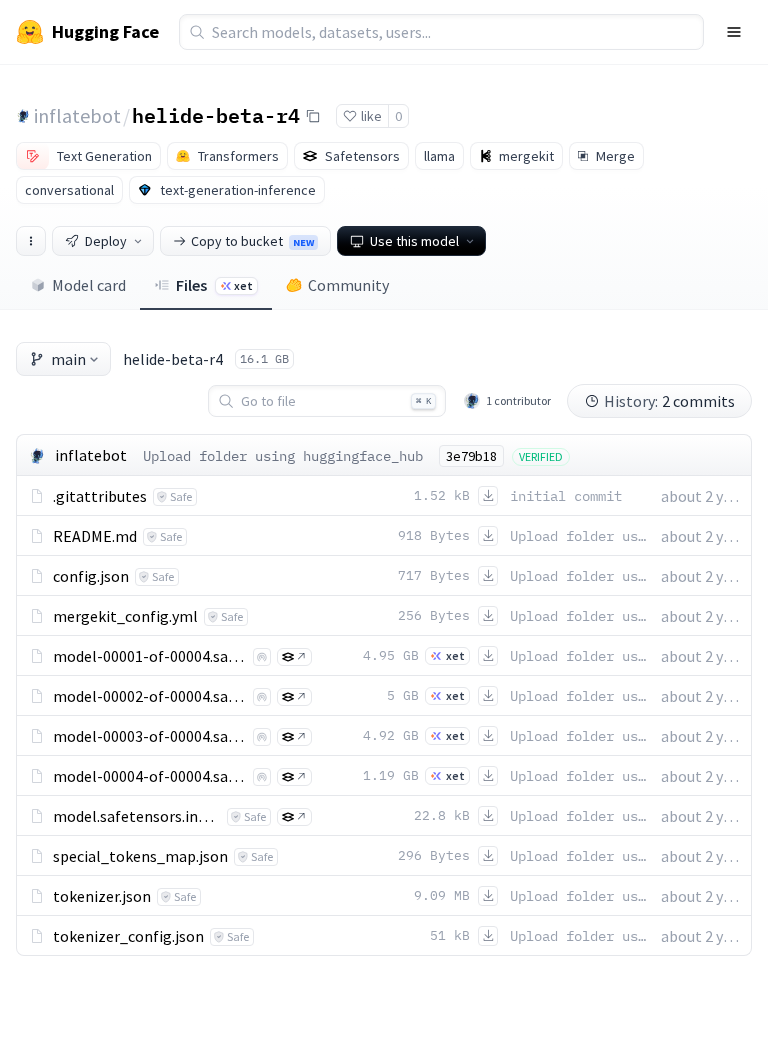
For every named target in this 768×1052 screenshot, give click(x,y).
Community (348, 285)
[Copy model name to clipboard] (313, 116)
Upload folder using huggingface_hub (283, 456)
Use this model (414, 241)
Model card (89, 285)
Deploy (106, 241)
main (68, 359)
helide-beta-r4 (216, 115)
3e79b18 (471, 456)
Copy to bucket (252, 241)
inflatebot (77, 115)
